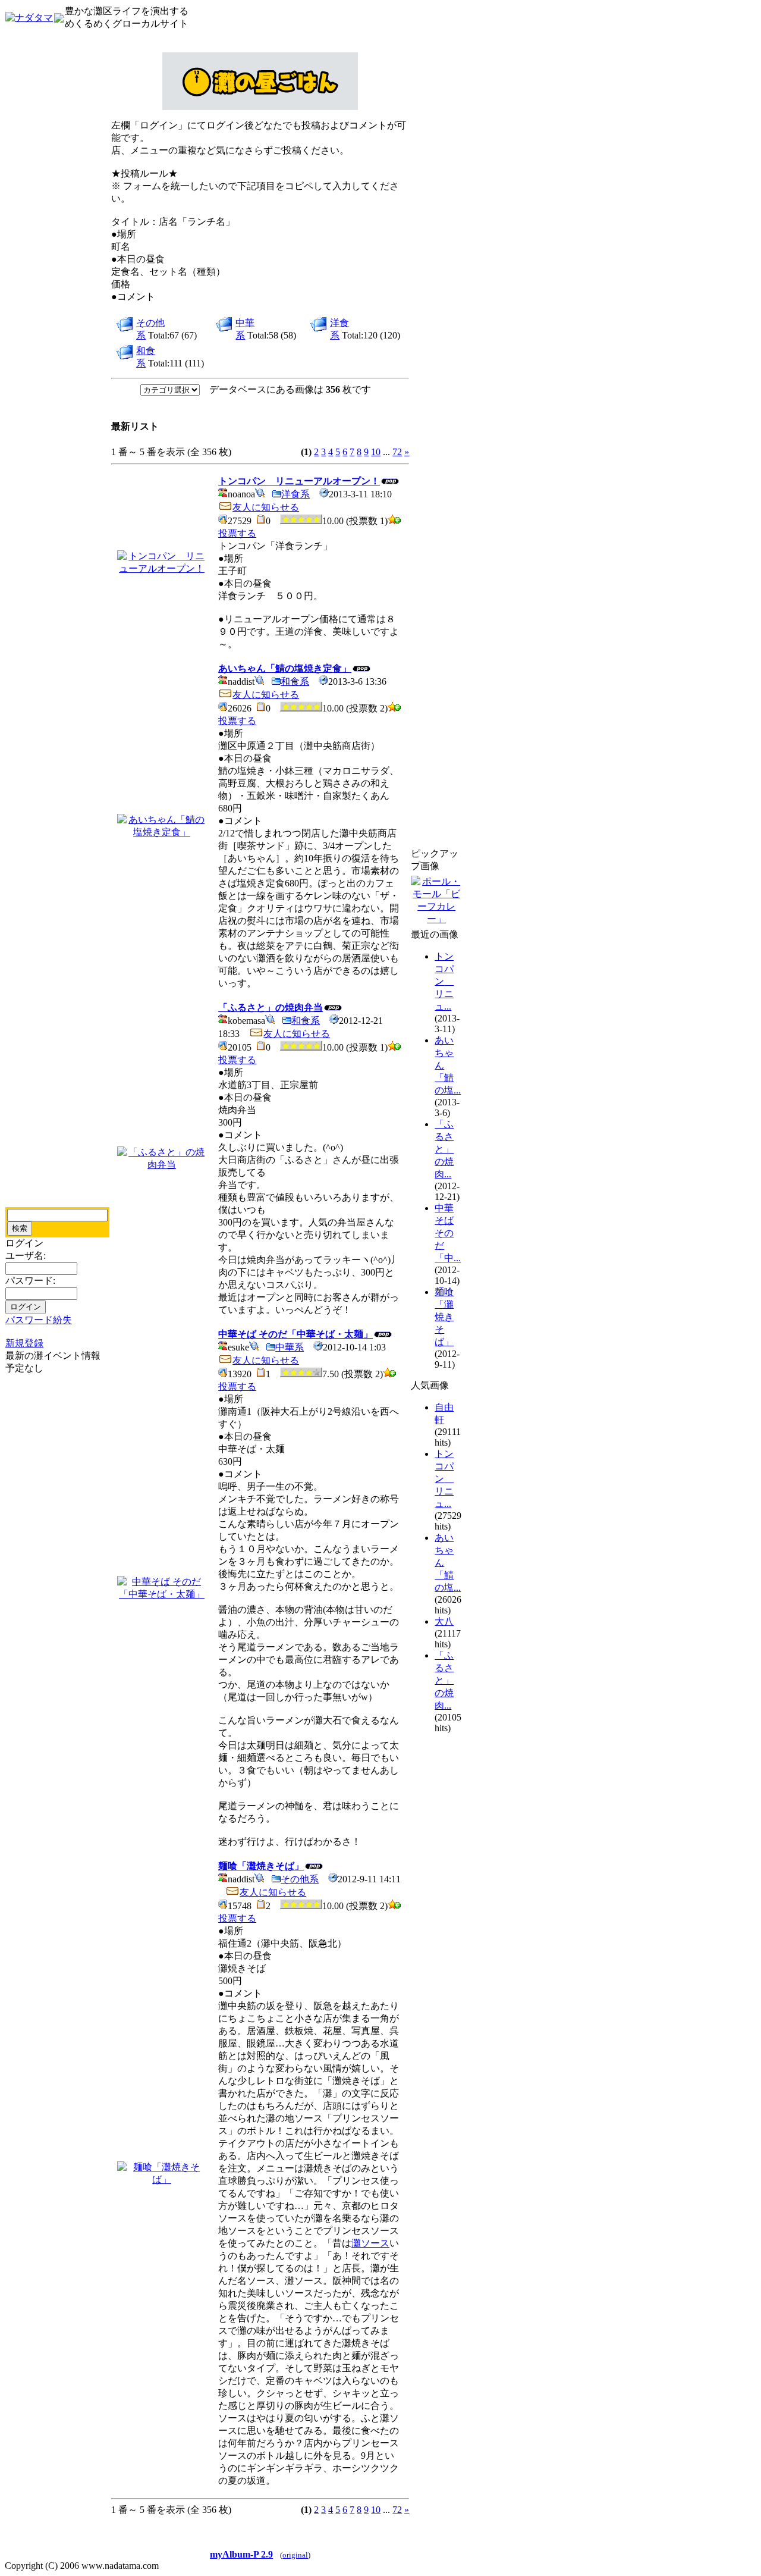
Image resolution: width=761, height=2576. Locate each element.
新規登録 (24, 1343)
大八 (444, 1621)
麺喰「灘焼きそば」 (444, 1317)
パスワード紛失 (39, 1320)
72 (397, 452)
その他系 (300, 1879)
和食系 (295, 681)
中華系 (290, 1347)
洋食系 (295, 494)
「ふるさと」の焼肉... (444, 1149)
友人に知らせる (266, 507)
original (295, 2555)
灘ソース (370, 2243)
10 (376, 452)
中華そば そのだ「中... (448, 1233)
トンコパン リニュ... (444, 981)
